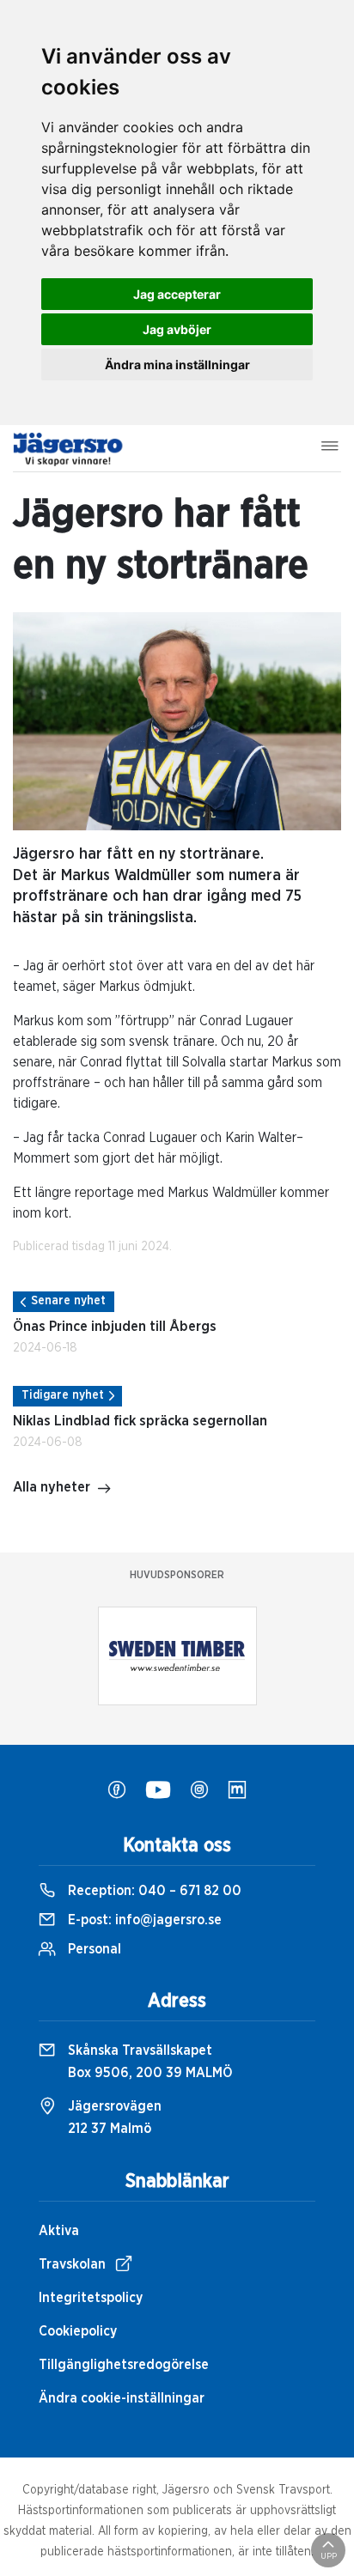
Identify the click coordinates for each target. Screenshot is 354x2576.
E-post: (143, 1920)
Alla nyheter (52, 1487)
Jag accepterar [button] (177, 294)
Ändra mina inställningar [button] (177, 365)
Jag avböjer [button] (177, 329)
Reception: (153, 1891)
